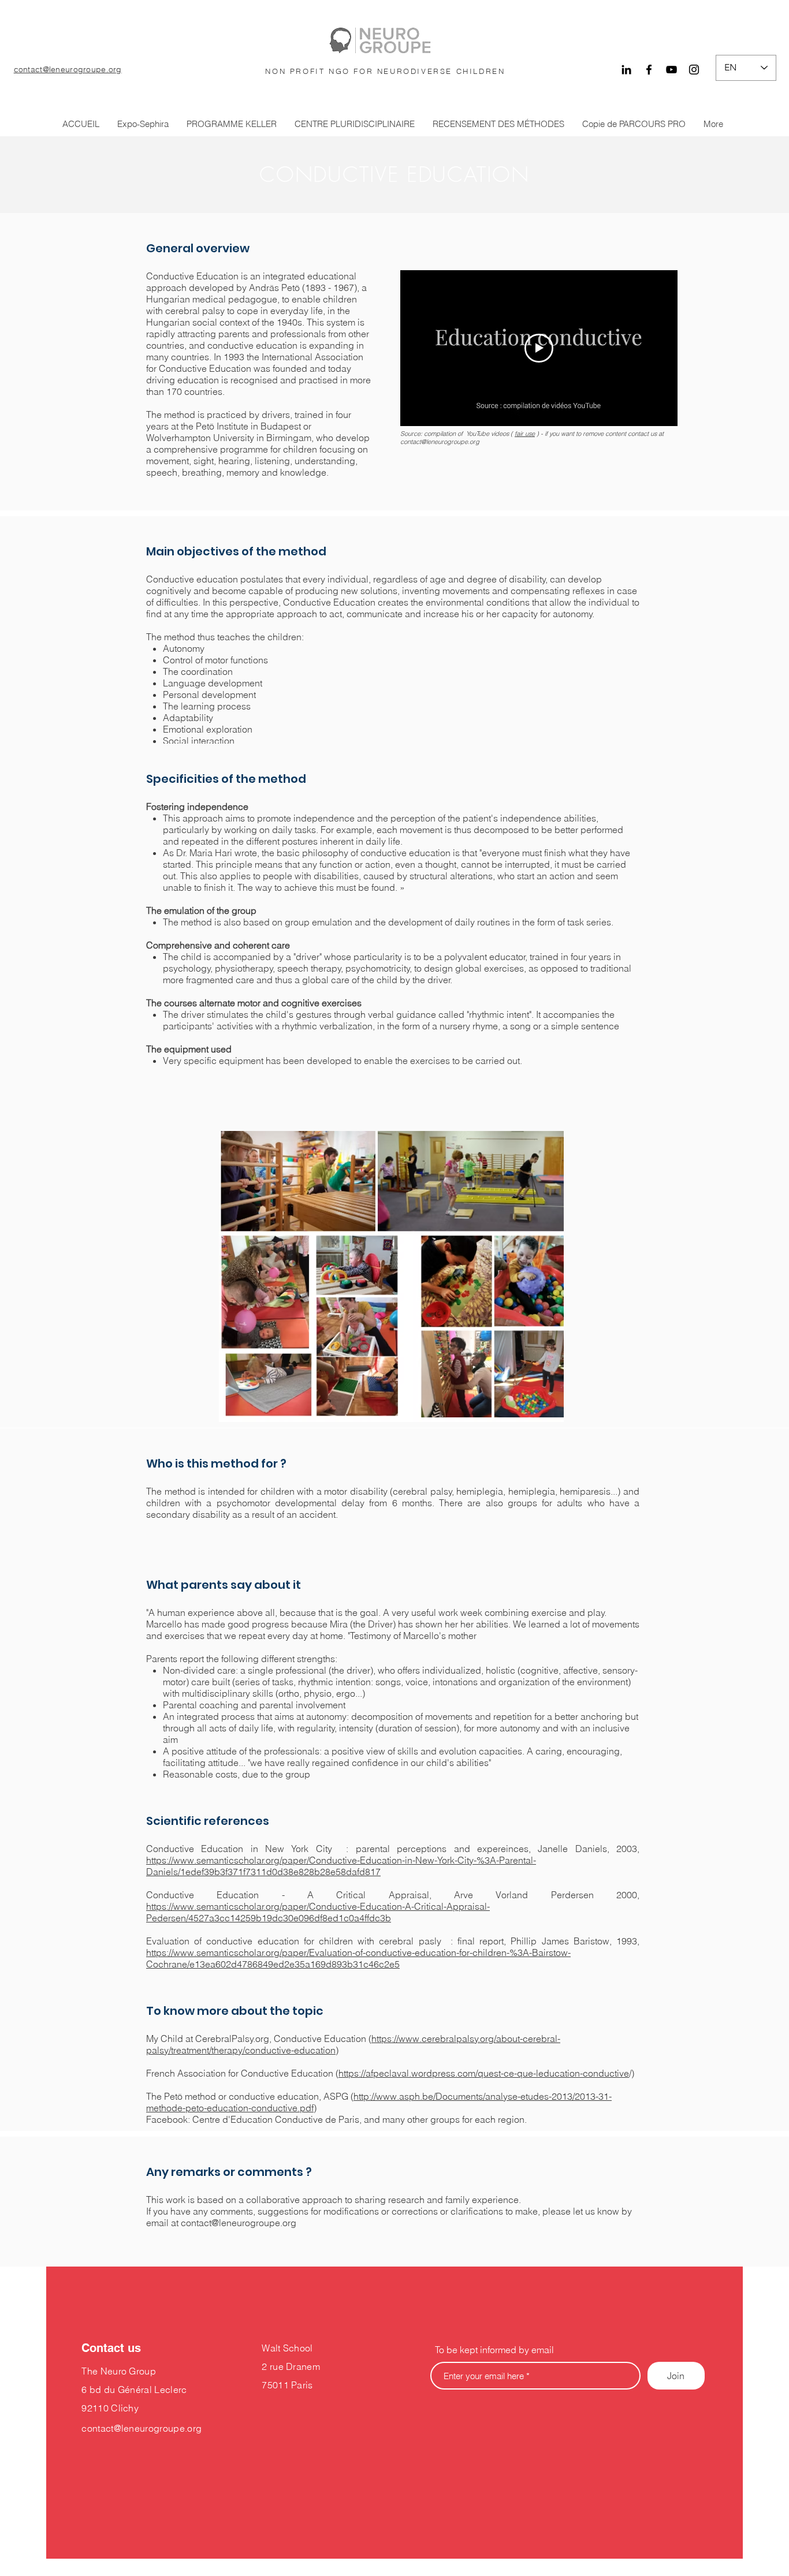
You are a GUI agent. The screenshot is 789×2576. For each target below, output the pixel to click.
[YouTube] (671, 70)
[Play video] (539, 348)
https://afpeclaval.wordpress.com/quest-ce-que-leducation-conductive (484, 2073)
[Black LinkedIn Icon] (626, 70)
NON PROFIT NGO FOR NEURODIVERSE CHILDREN (385, 71)
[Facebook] (649, 70)
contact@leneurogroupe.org (68, 69)
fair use (525, 434)
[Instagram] (694, 70)
